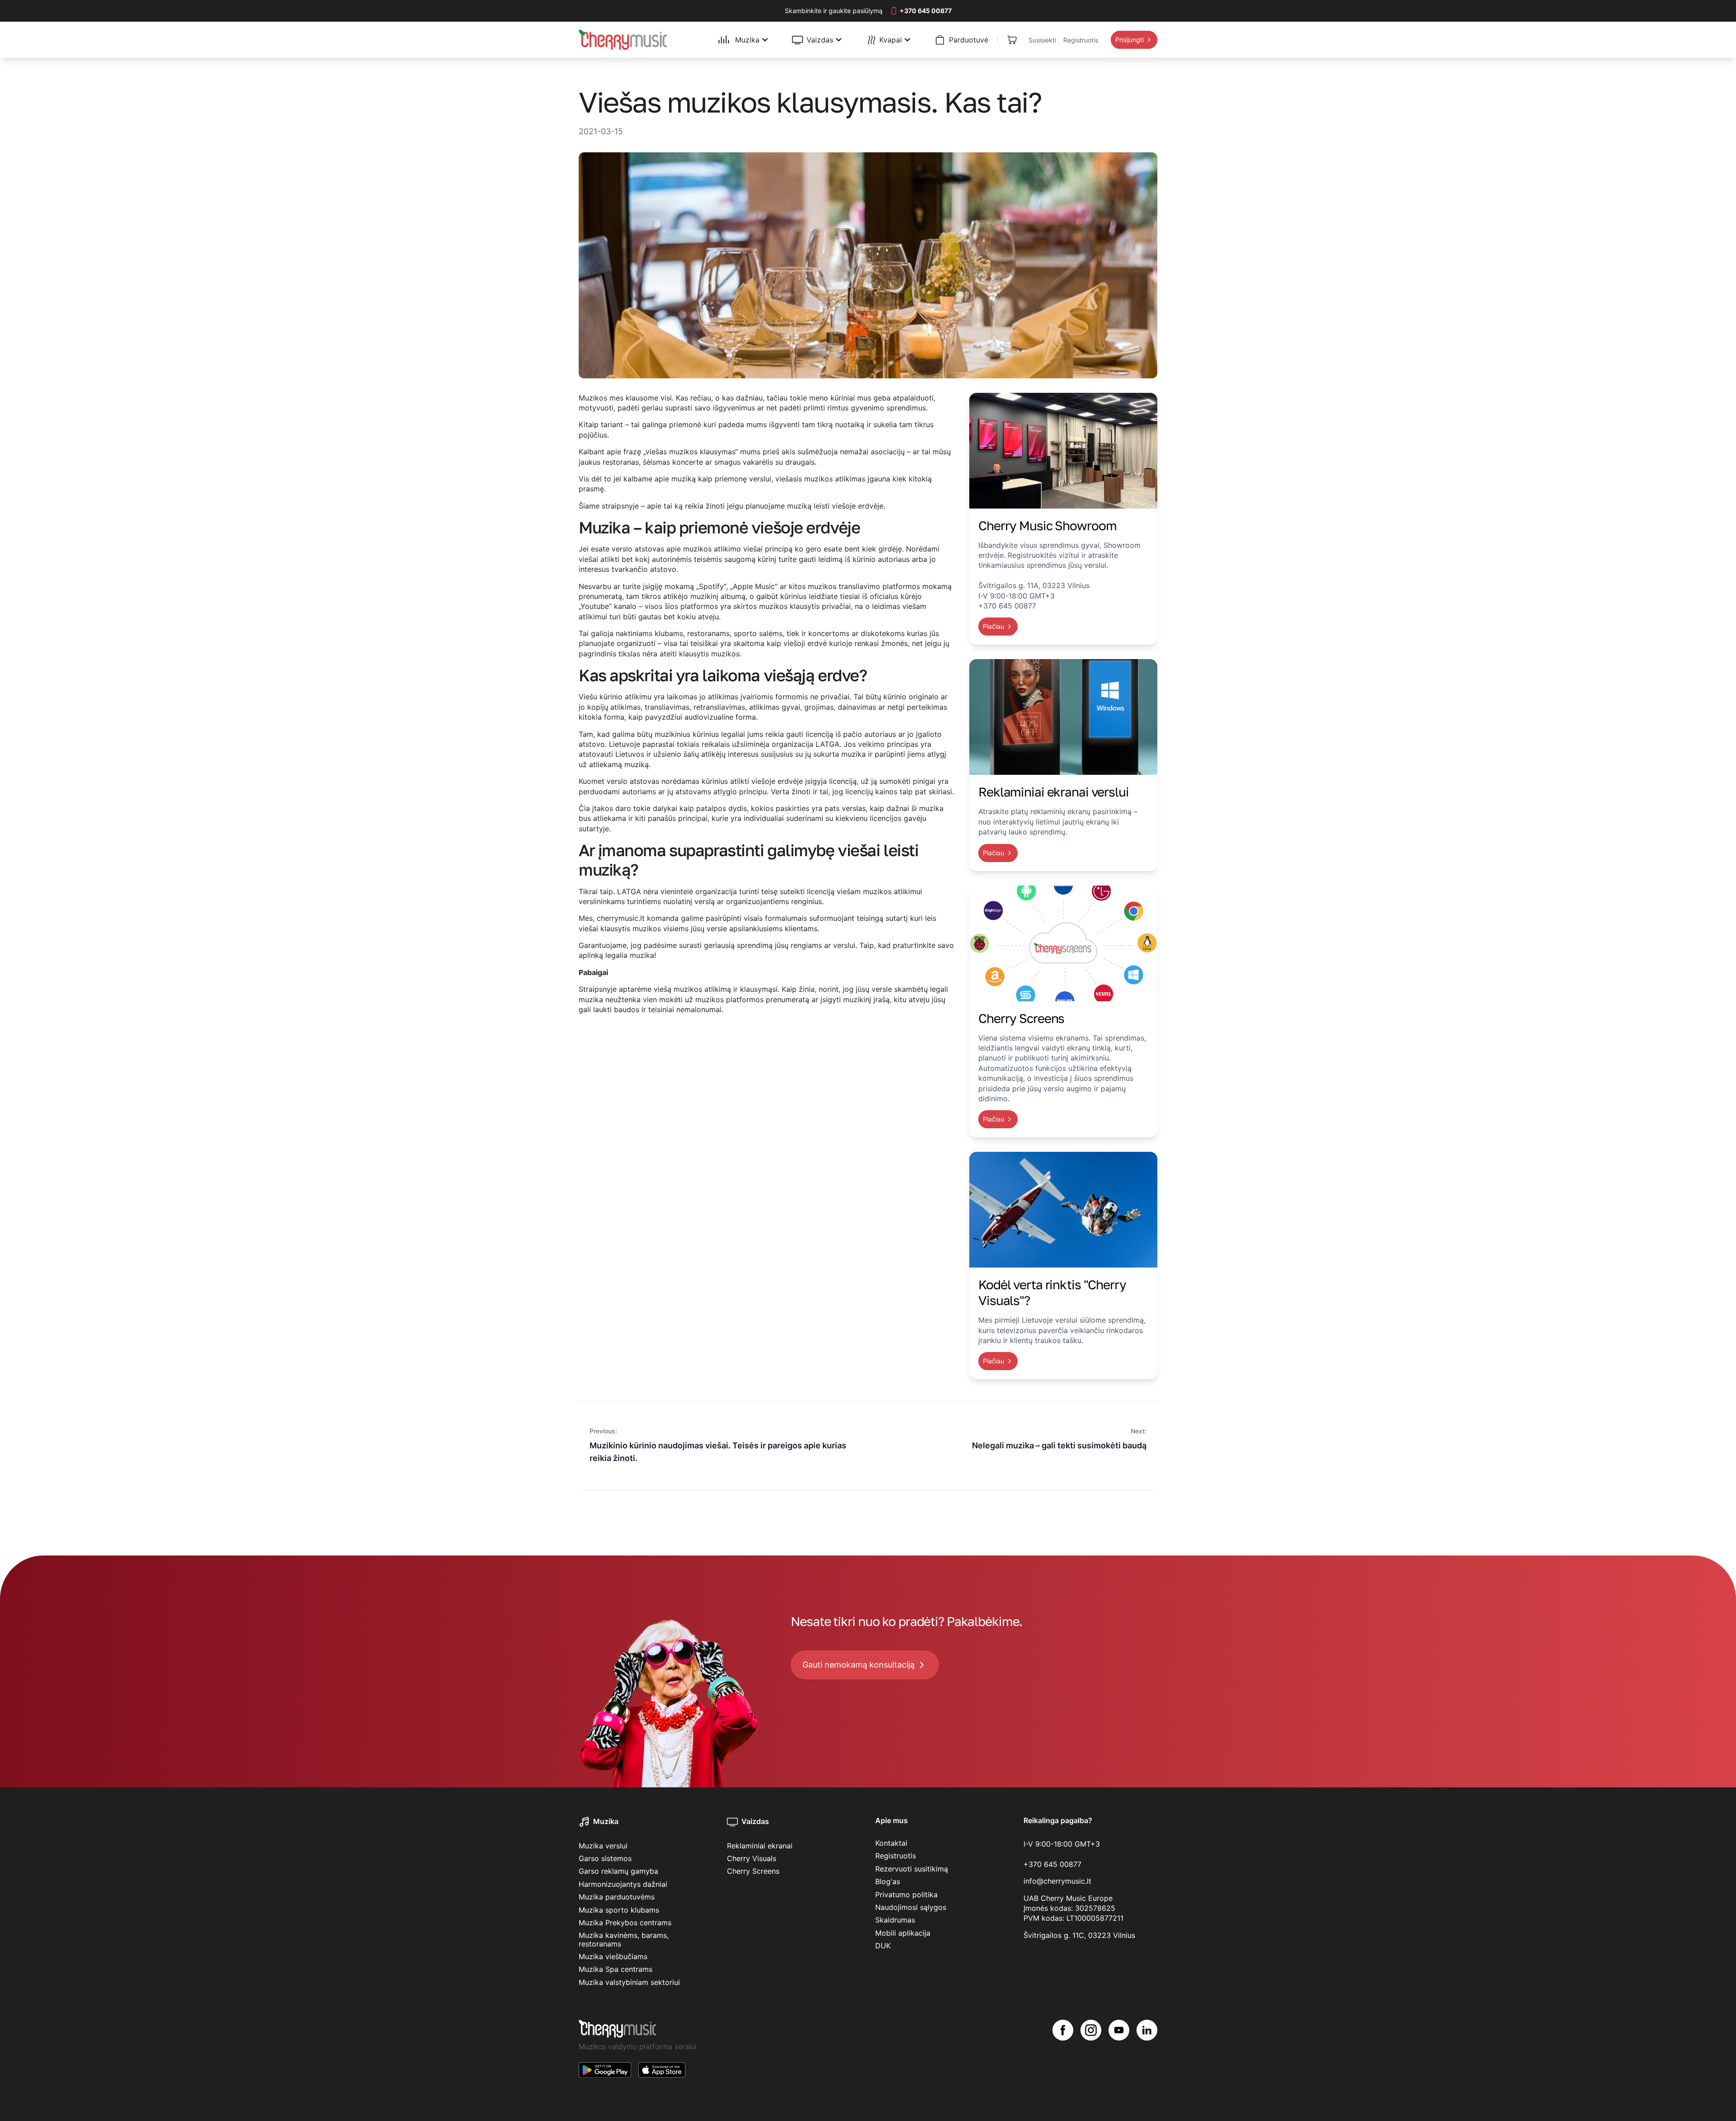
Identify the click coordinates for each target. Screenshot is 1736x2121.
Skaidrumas (895, 1920)
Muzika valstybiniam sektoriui (629, 1982)
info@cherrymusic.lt (1057, 1881)
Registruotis (896, 1856)
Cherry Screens (753, 1871)
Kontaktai (891, 1843)
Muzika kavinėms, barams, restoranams (624, 1939)
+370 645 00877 (1052, 1864)
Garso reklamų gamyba (618, 1871)
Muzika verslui (603, 1846)
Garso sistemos (605, 1858)
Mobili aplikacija (903, 1933)
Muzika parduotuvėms (617, 1897)
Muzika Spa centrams (616, 1969)
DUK (883, 1946)
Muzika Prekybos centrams (625, 1923)
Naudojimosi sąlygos (911, 1907)
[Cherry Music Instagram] (1091, 2056)
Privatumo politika (906, 1895)
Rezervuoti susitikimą (912, 1869)
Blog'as (888, 1881)
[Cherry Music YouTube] (1119, 2056)
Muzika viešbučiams (613, 1956)
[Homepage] (623, 40)
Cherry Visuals (752, 1858)
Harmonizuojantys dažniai (623, 1884)
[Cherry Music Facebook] (1063, 2056)
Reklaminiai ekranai (760, 1846)
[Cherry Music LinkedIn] (1147, 2056)
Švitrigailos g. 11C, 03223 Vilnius (1079, 1935)
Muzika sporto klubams (619, 1910)
